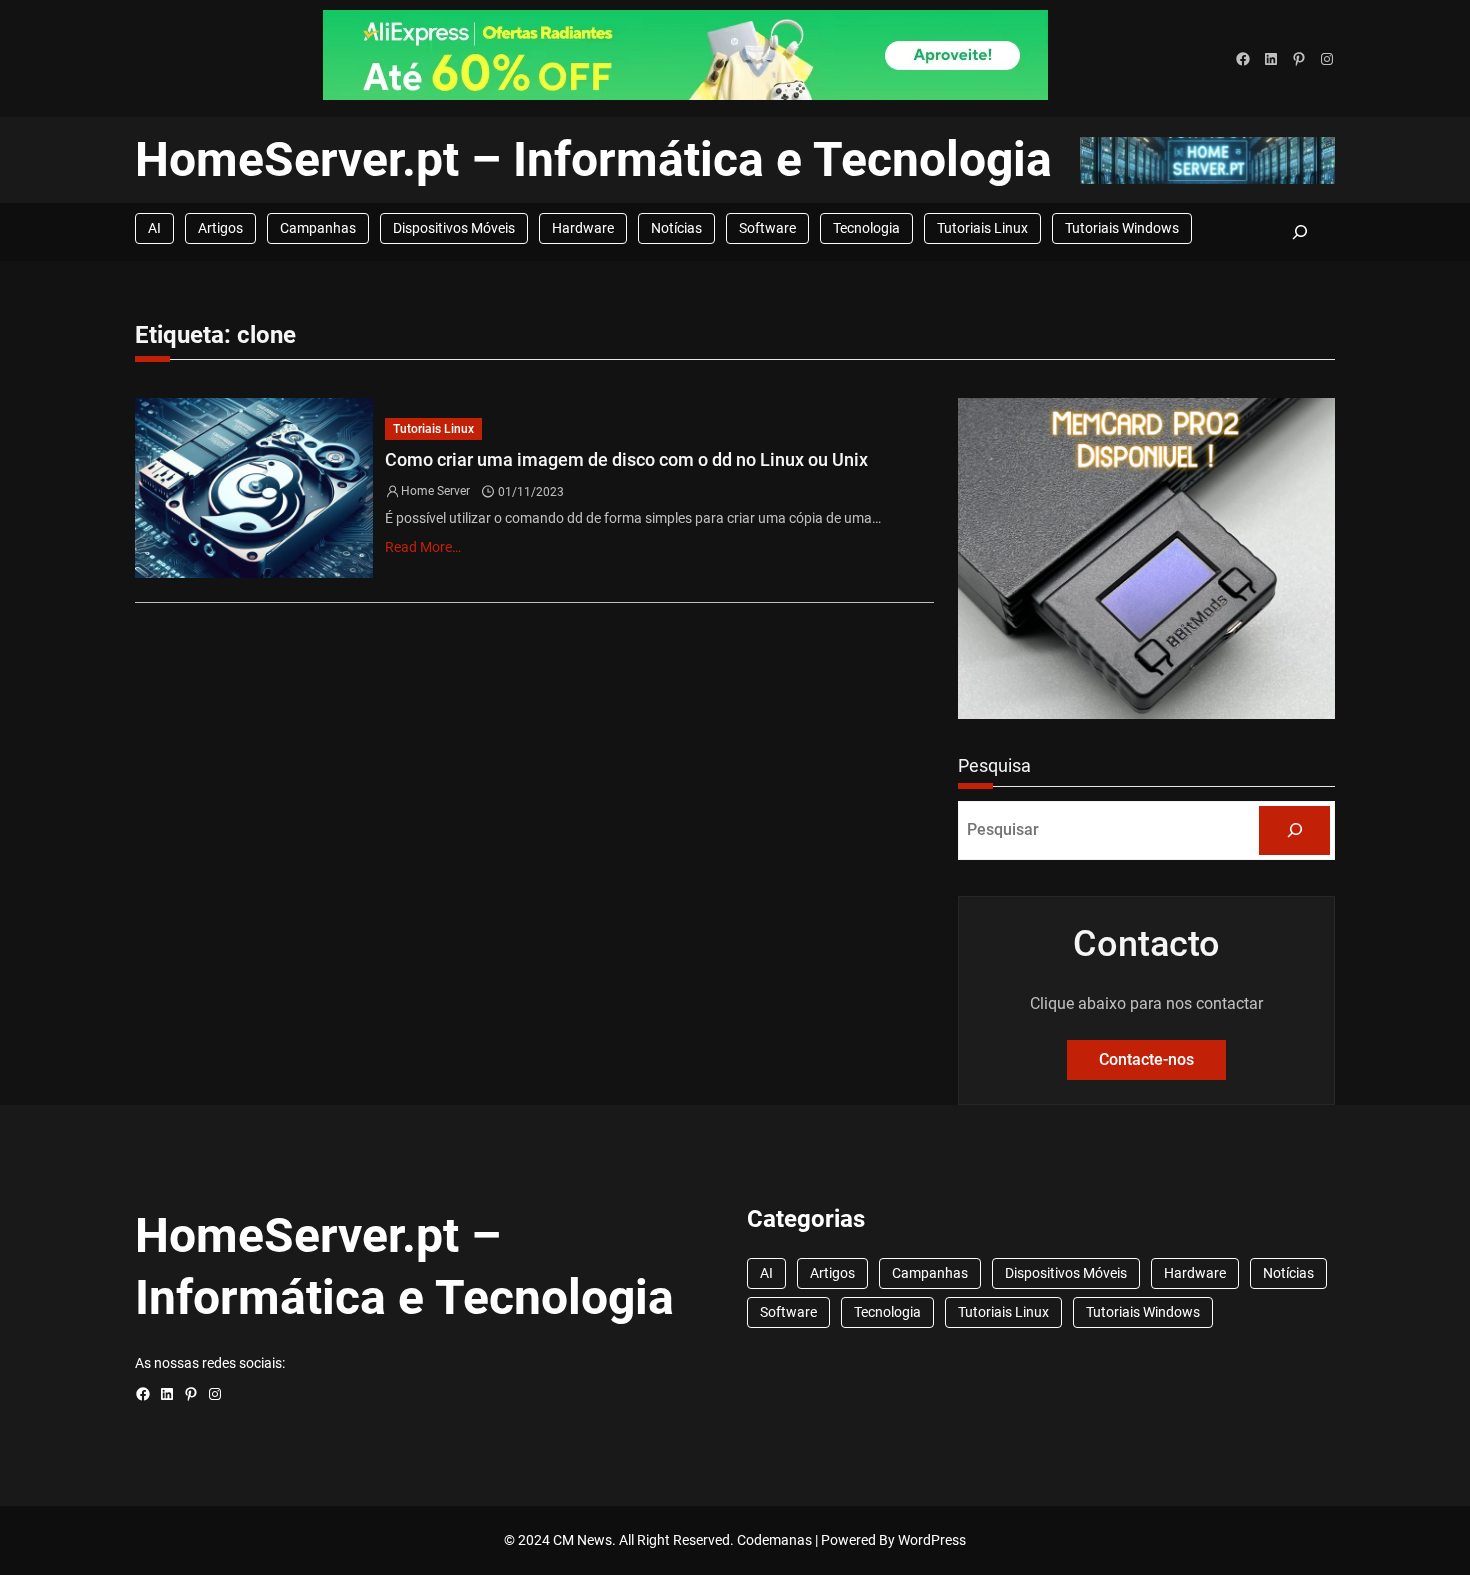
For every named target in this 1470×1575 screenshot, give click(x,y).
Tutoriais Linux (982, 228)
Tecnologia (866, 228)
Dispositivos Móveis (454, 228)
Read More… (423, 547)
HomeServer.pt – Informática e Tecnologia (593, 159)
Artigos (220, 228)
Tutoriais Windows (1122, 228)
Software (767, 228)
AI (154, 228)
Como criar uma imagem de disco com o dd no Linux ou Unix (626, 459)
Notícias (676, 228)
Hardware (583, 228)
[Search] (1294, 830)
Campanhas (318, 228)
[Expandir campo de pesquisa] (1299, 231)
